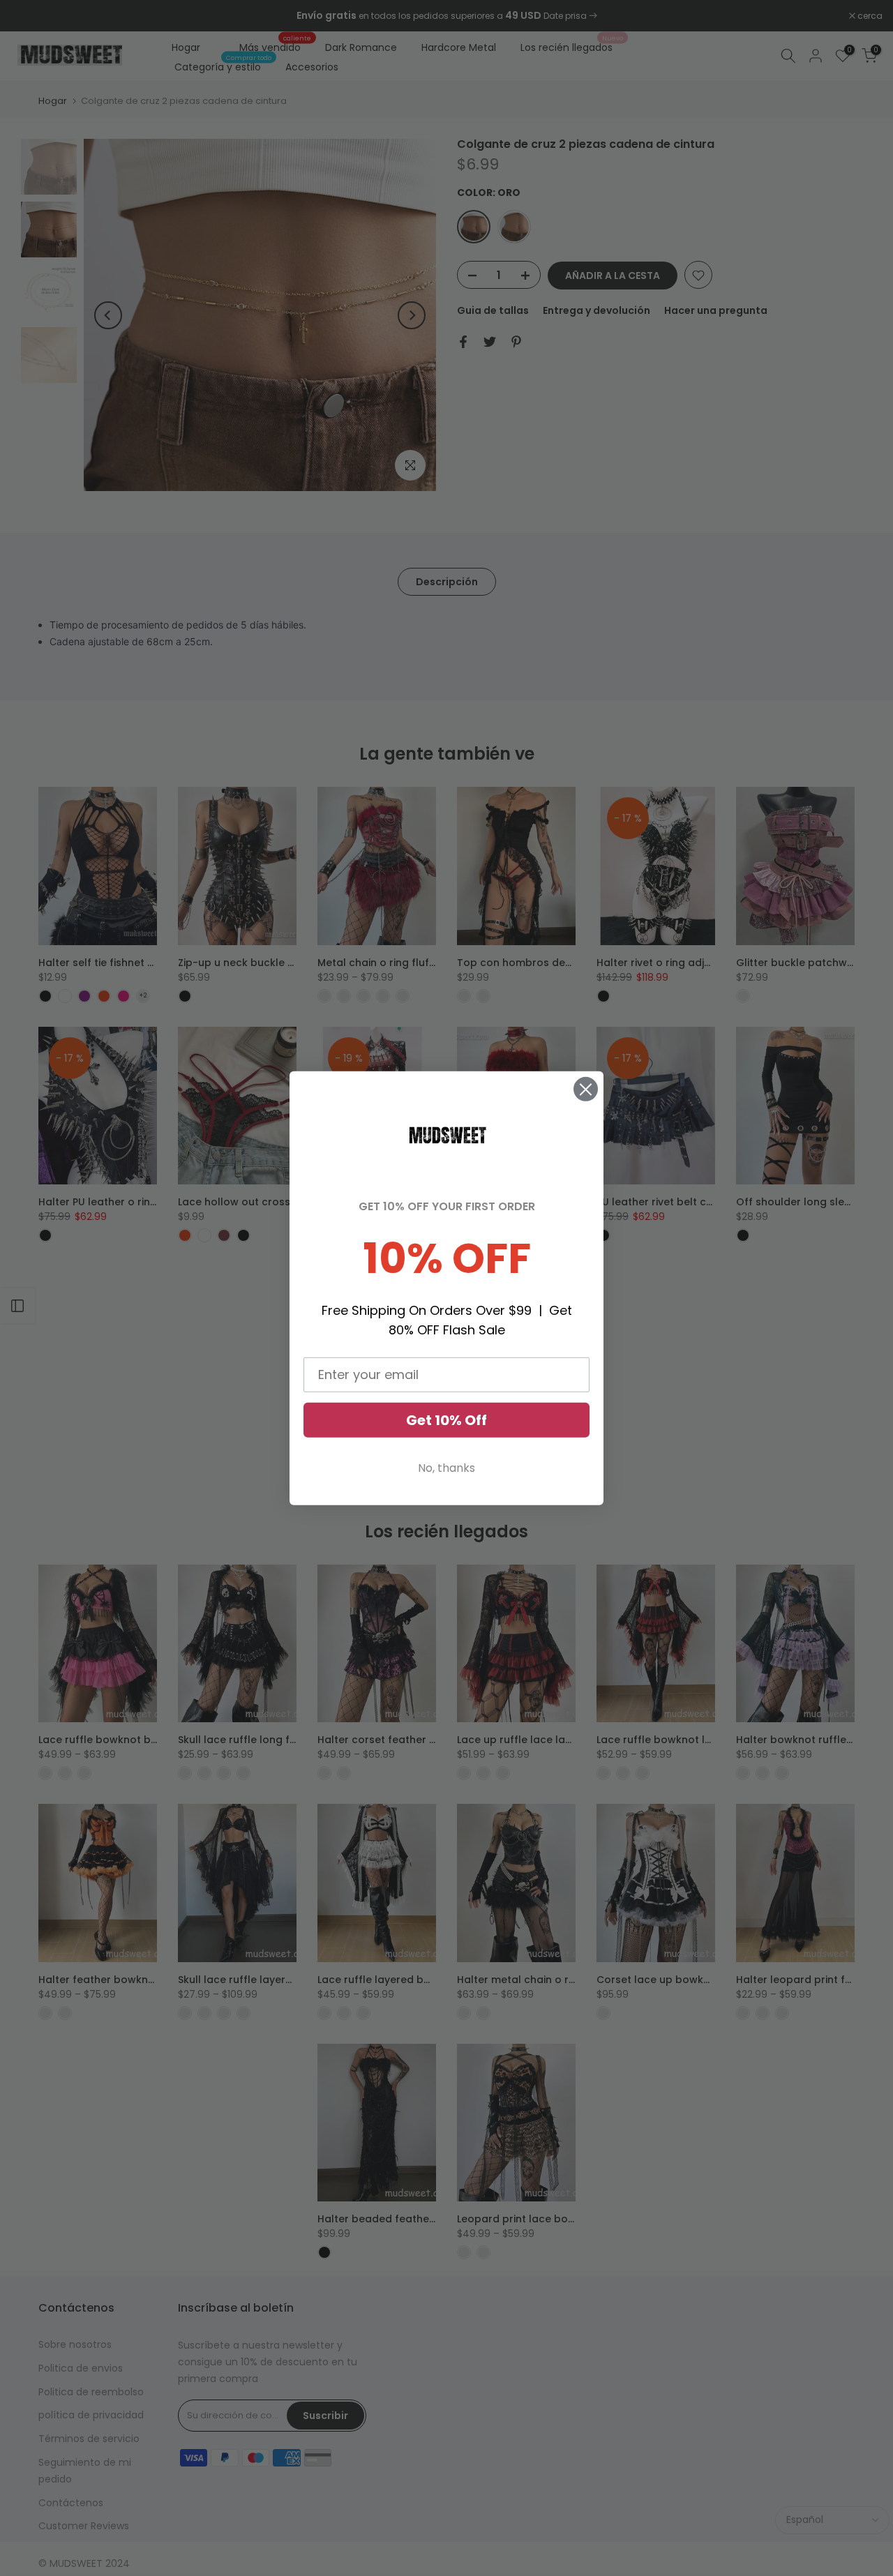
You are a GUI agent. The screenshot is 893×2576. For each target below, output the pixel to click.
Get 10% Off (446, 1420)
